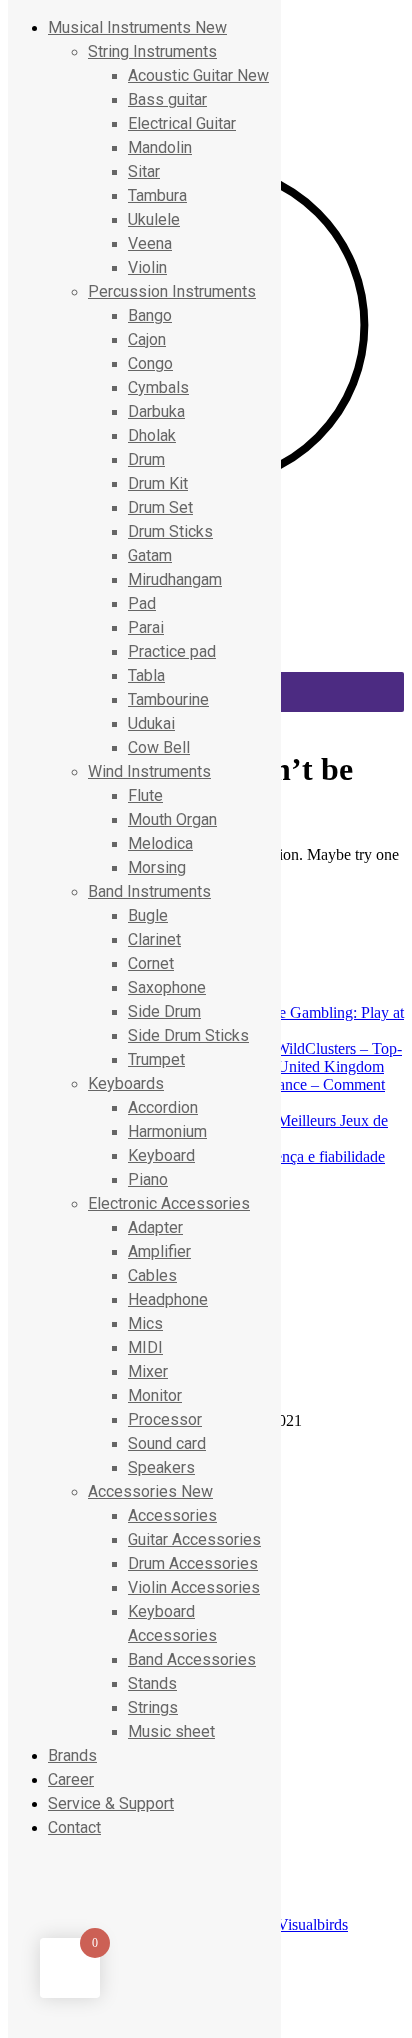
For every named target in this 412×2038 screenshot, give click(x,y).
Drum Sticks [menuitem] (170, 531)
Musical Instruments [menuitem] (137, 27)
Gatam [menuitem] (150, 555)
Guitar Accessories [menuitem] (194, 1539)
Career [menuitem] (71, 1779)
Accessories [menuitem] (150, 1491)
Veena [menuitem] (150, 243)
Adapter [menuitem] (155, 1227)
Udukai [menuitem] (151, 723)
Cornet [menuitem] (151, 963)
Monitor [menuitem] (155, 1395)
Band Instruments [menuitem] (149, 891)
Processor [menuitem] (165, 1419)
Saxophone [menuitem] (167, 987)
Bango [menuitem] (150, 315)
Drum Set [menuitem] (160, 507)
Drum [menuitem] (146, 459)
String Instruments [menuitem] (152, 51)
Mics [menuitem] (145, 1323)
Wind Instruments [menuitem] (149, 771)
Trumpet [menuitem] (156, 1059)
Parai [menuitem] (146, 627)
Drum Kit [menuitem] (158, 483)
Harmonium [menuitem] (167, 1131)
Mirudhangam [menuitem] (175, 579)
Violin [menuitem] (147, 267)
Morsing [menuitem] (157, 867)
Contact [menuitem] (74, 1827)
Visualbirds (312, 1924)
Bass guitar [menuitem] (167, 99)
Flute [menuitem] (145, 795)
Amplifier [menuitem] (159, 1251)
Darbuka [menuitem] (156, 411)
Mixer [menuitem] (148, 1371)
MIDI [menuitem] (145, 1347)
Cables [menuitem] (152, 1275)
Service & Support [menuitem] (111, 1803)
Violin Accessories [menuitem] (194, 1587)
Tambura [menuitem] (157, 195)
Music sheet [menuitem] (171, 1731)
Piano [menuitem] (148, 1179)
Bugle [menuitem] (148, 915)
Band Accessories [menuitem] (192, 1659)
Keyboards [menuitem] (126, 1083)
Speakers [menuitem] (161, 1467)
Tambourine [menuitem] (168, 699)
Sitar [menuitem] (144, 171)
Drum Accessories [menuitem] (193, 1563)
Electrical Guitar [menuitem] (182, 123)
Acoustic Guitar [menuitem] (198, 75)
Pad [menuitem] (142, 603)
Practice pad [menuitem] (172, 651)
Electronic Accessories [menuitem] (169, 1203)
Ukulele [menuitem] (154, 219)
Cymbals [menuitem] (158, 387)
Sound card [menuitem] (167, 1443)
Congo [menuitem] (150, 363)
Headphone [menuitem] (168, 1299)
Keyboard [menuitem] (161, 1155)
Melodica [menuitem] (160, 843)
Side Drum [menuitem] (164, 1011)
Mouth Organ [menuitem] (172, 819)
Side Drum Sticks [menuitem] (188, 1035)
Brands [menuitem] (72, 1755)
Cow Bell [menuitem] (159, 747)
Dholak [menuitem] (152, 435)
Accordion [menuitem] (163, 1107)
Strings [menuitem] (153, 1707)
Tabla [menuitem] (146, 675)
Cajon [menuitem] (147, 339)
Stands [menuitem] (152, 1683)
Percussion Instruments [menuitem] (172, 291)
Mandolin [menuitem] (160, 147)
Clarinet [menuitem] (154, 939)
